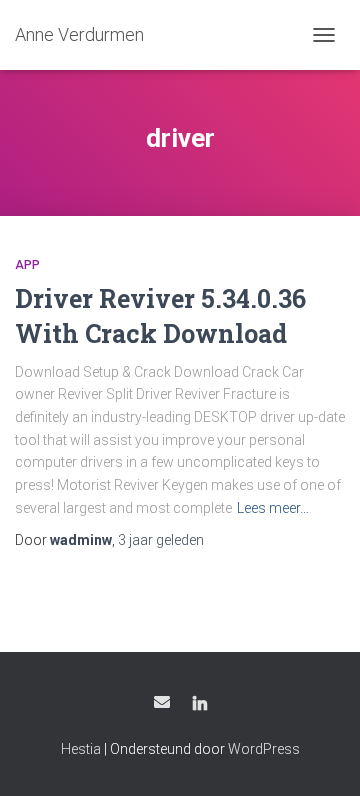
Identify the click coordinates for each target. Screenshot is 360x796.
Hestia (81, 749)
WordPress (264, 749)
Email (162, 702)
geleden (161, 540)
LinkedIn (200, 705)
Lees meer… (273, 508)
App (27, 265)
